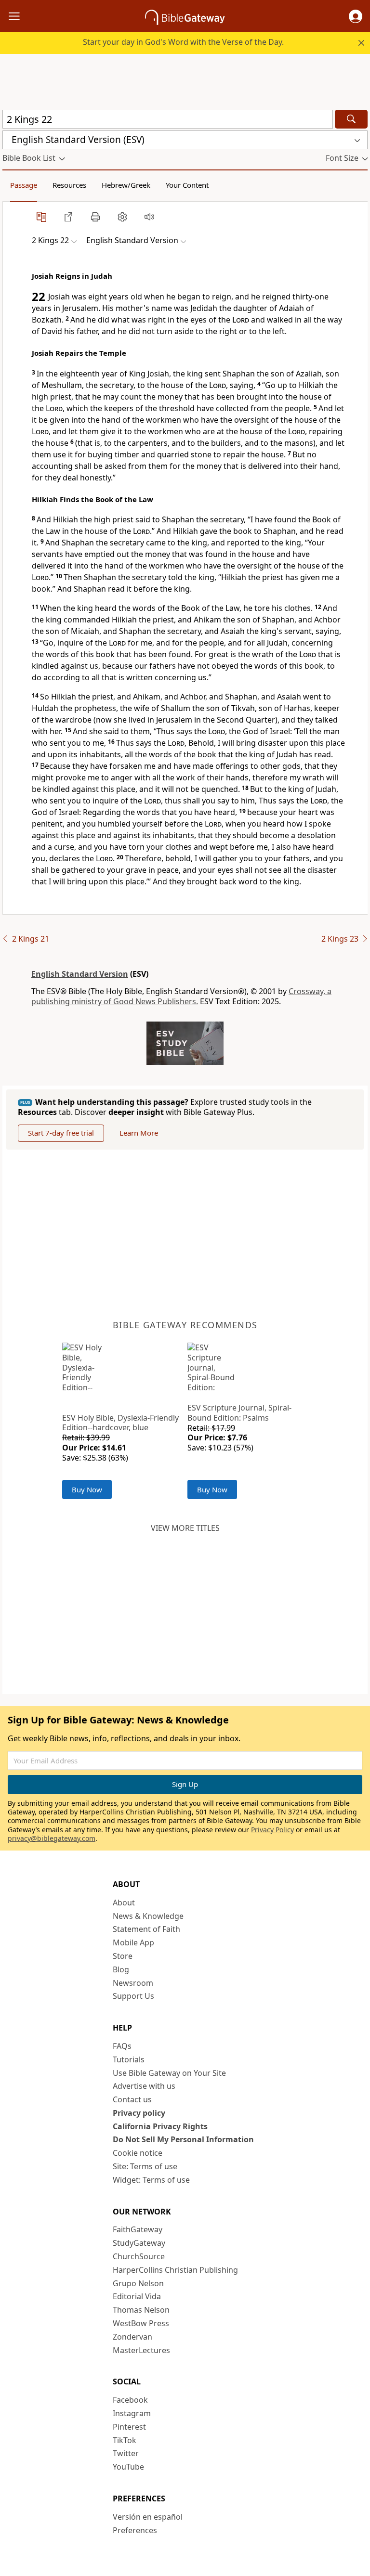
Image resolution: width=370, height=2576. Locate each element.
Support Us (133, 1996)
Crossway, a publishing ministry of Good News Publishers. (181, 996)
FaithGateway (138, 2229)
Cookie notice (138, 2153)
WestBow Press (141, 2323)
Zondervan (132, 2337)
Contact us (132, 2099)
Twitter (126, 2453)
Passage (24, 185)
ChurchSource (139, 2256)
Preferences (135, 2530)
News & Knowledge (148, 1916)
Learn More (139, 1133)
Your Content (187, 185)
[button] (356, 16)
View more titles (185, 1528)
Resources (69, 185)
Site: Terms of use (145, 2166)
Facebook (130, 2400)
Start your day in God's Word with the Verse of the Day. (183, 42)
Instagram (132, 2413)
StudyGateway (139, 2243)
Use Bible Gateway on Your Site (169, 2073)
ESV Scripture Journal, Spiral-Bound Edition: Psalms (239, 1413)
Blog (121, 1969)
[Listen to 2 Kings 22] (149, 217)
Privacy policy (139, 2113)
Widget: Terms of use (151, 2180)
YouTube (128, 2467)
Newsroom (133, 1983)
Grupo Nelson (138, 2283)
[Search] (351, 119)
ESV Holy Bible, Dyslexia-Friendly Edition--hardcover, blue (120, 1423)
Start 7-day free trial (61, 1133)
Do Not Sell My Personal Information (183, 2139)
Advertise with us (144, 2086)
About (124, 1903)
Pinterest (129, 2427)
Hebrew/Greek (126, 185)
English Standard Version (80, 974)
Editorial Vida (137, 2296)
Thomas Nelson (141, 2310)
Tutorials (129, 2059)
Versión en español (148, 2517)
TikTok (125, 2440)
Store (123, 1956)
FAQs (122, 2046)
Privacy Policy (272, 1830)
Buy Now (87, 1489)
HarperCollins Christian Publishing (175, 2270)
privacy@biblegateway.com (52, 1838)
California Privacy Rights (160, 2126)
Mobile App (133, 1942)
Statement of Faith (146, 1929)
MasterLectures (141, 2350)
